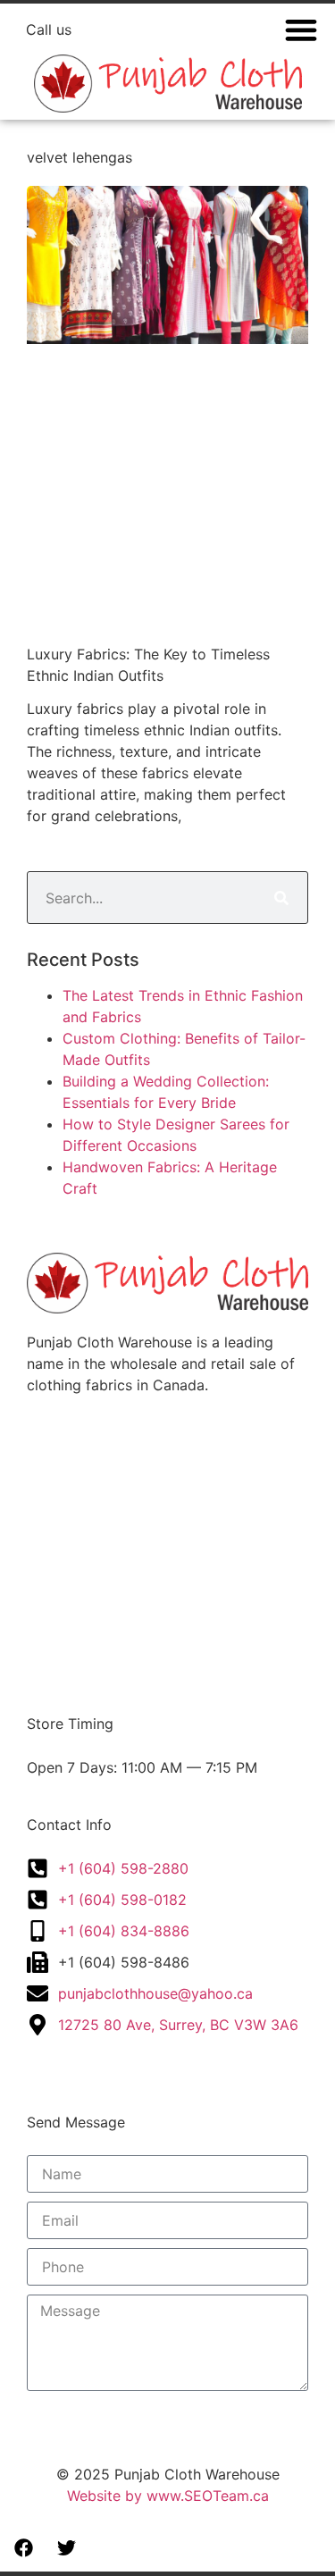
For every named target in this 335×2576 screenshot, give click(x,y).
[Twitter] (67, 2548)
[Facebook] (24, 2548)
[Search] (281, 898)
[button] (301, 29)
